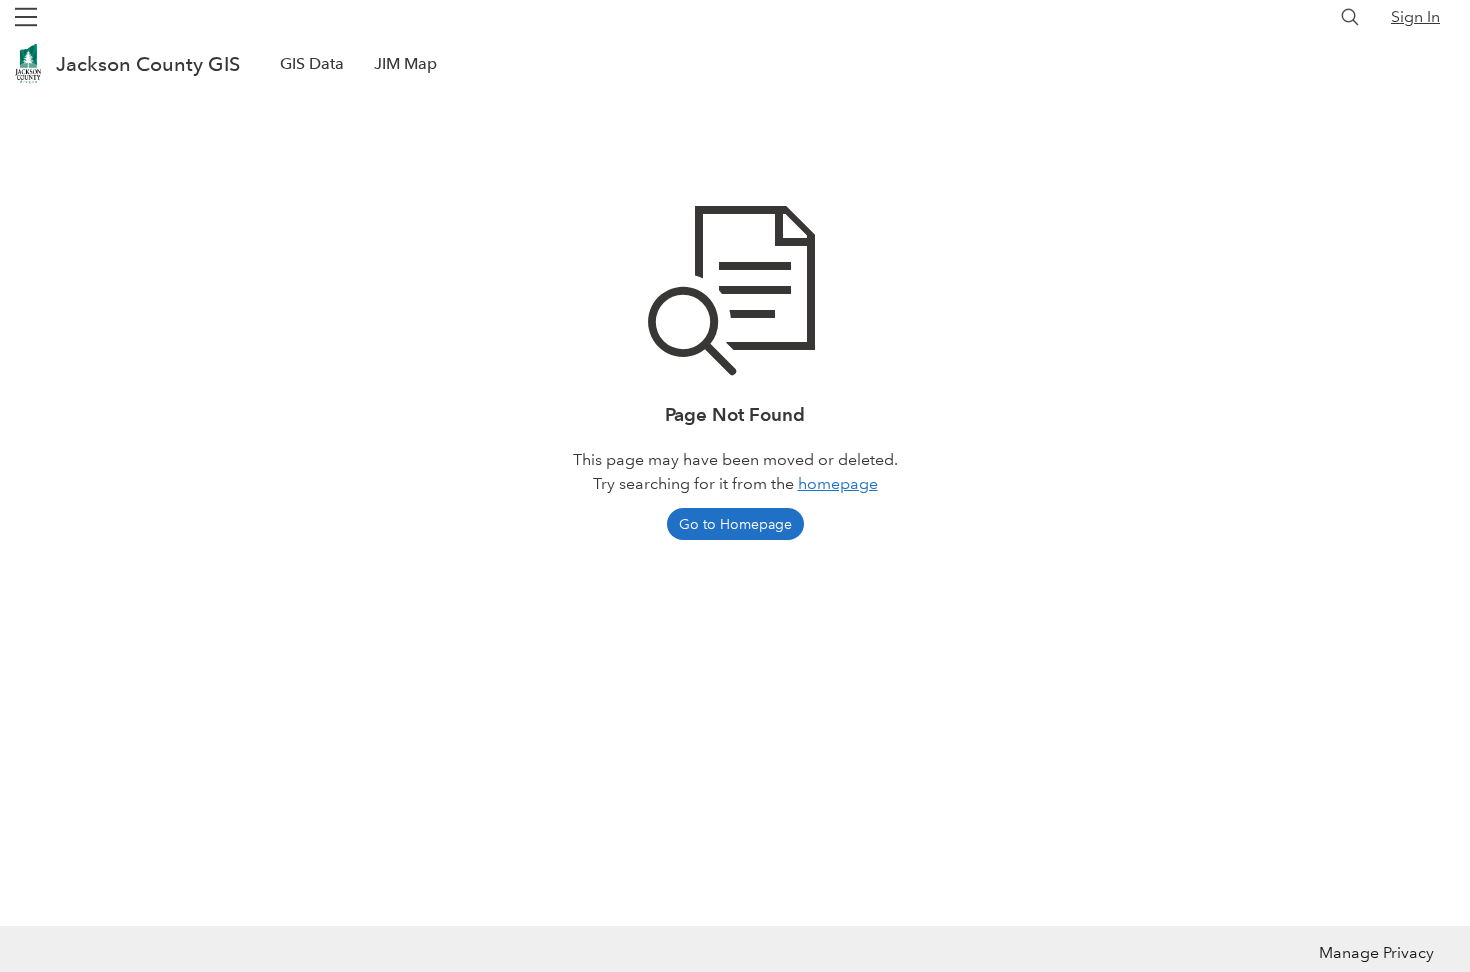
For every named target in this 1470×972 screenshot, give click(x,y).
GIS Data (312, 63)
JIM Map (405, 63)
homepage (838, 483)
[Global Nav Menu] (26, 17)
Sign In (1415, 16)
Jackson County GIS (148, 64)
